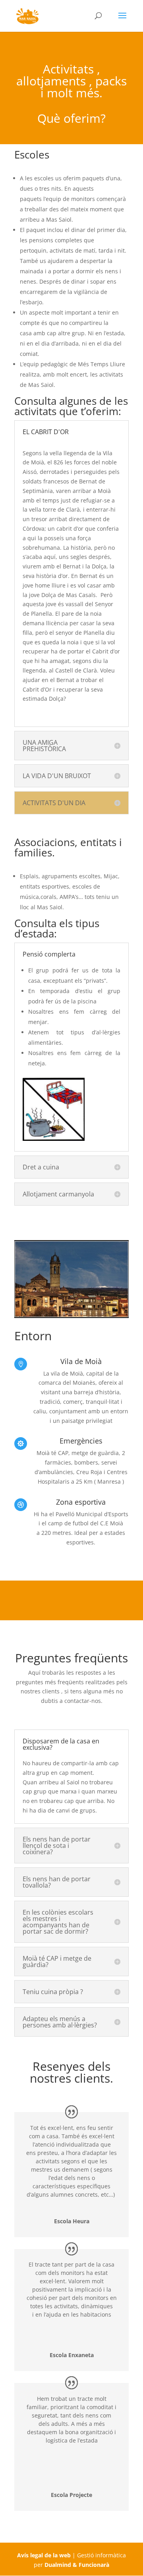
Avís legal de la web (44, 2555)
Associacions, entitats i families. (68, 847)
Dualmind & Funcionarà (77, 2565)
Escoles (32, 155)
